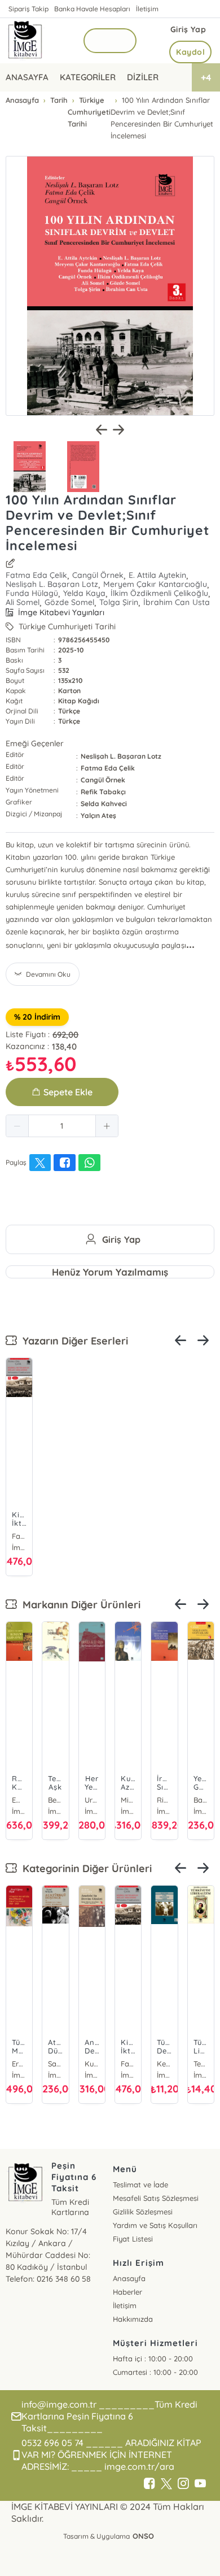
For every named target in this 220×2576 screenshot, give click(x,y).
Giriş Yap (188, 29)
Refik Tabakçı (103, 792)
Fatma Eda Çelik (36, 575)
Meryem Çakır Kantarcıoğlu (155, 584)
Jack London (92, 1800)
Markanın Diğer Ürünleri (79, 1605)
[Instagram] (183, 2484)
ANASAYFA (27, 77)
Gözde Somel (69, 602)
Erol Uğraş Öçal (19, 2064)
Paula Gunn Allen (128, 1800)
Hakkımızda (133, 2319)
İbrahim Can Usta (176, 602)
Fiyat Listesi (133, 2239)
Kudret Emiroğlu (92, 2064)
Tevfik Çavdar (201, 2064)
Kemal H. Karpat (164, 2064)
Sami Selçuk (55, 2064)
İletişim (147, 9)
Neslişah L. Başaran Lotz (52, 584)
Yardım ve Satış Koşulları (155, 2225)
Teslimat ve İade (140, 2185)
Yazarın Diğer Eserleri (72, 1341)
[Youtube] (200, 2484)
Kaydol (190, 52)
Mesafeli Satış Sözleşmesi (156, 2198)
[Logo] (25, 41)
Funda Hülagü (32, 593)
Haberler (127, 2292)
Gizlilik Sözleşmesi (143, 2212)
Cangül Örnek (98, 575)
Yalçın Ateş (98, 815)
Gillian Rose (55, 1800)
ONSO (143, 2536)
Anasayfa (129, 2278)
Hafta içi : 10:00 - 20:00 (153, 2359)
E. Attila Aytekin (157, 575)
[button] (17, 1126)
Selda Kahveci (104, 804)
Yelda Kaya (84, 593)
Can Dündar (19, 1800)
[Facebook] (149, 2484)
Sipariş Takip (28, 9)
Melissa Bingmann (164, 1800)
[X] (166, 2484)
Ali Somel (23, 602)
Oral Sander (201, 1800)
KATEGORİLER (88, 77)
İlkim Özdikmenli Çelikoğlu (159, 593)
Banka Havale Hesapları (92, 9)
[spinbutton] (62, 1126)
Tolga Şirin (119, 602)
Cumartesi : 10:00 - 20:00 (155, 2372)
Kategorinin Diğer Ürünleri (84, 1868)
